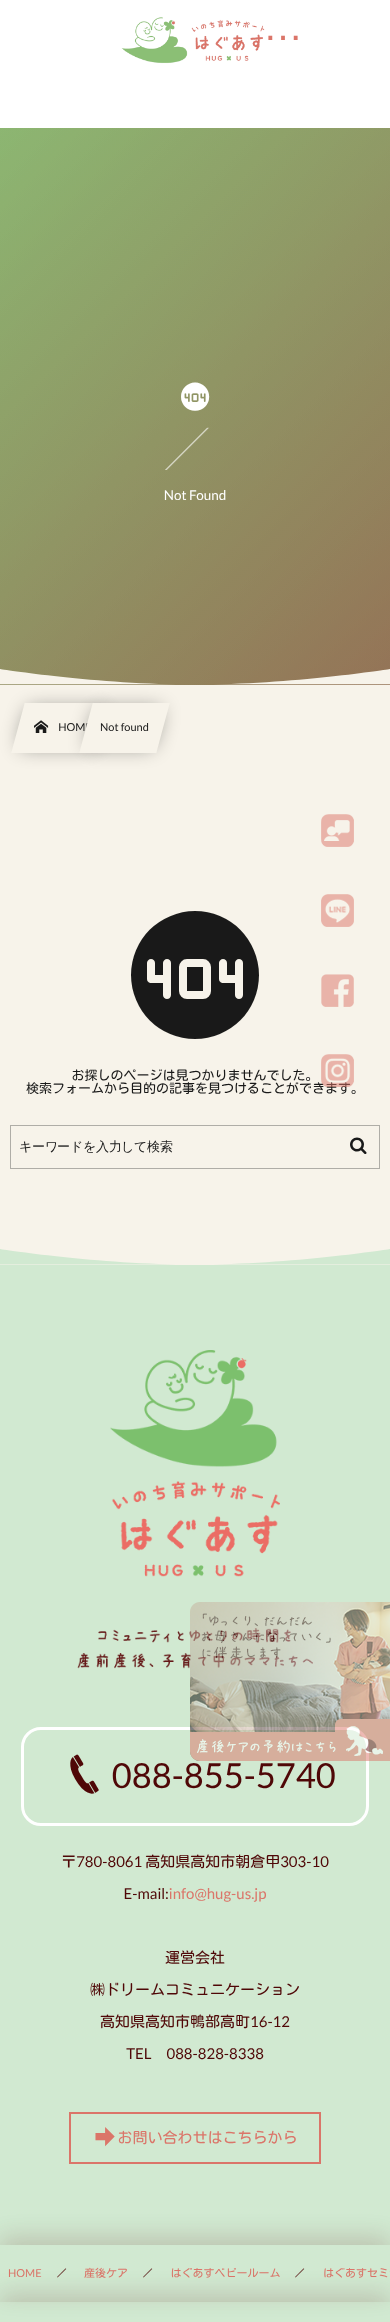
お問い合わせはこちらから (207, 2139)
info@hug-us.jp (218, 1894)
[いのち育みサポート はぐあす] (194, 40)
